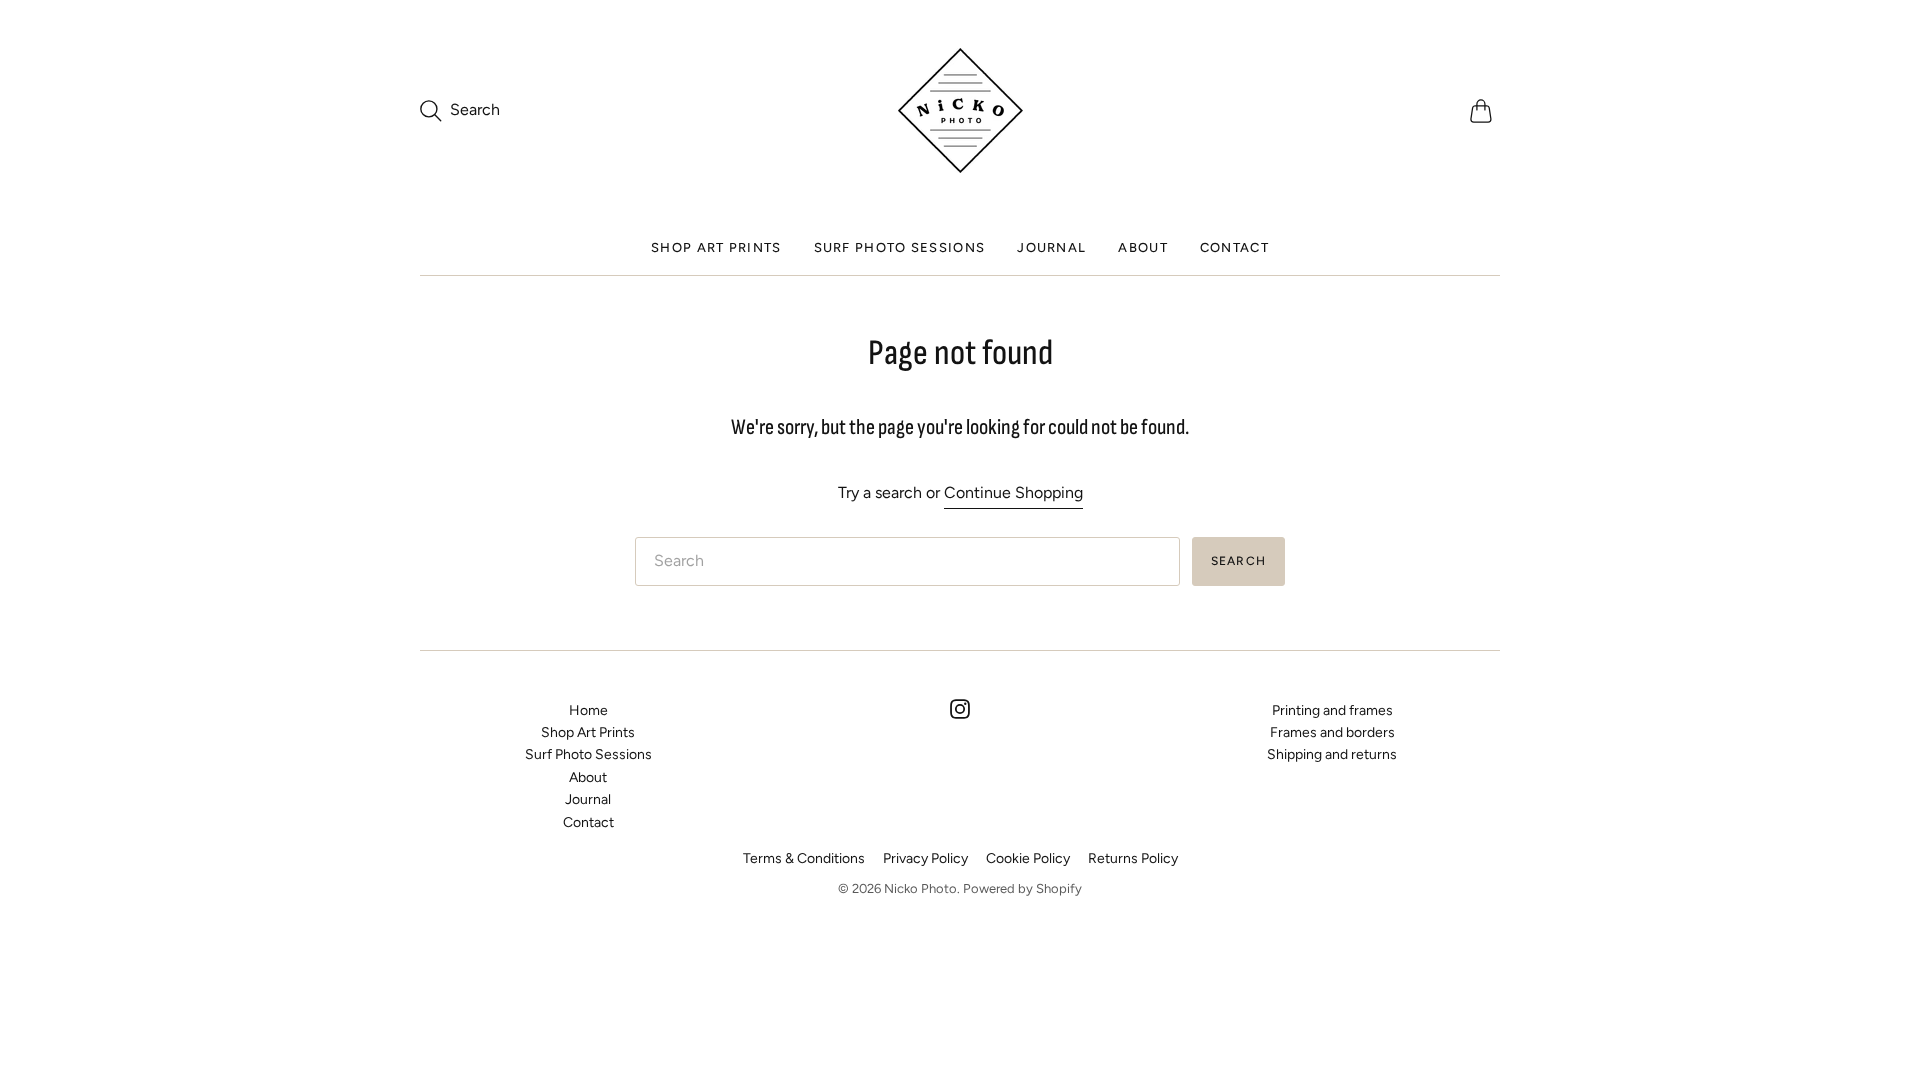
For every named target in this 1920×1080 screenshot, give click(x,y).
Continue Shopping (1013, 492)
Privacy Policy (925, 858)
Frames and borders (1332, 732)
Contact (1234, 247)
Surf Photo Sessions (900, 247)
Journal (1051, 247)
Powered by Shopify (1022, 888)
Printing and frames (1332, 710)
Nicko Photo (920, 888)
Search (1238, 561)
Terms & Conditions (804, 858)
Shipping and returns (1332, 754)
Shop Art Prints (716, 247)
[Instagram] (960, 713)
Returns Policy (1133, 858)
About (1143, 247)
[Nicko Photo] (960, 110)
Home (588, 710)
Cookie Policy (1028, 858)
